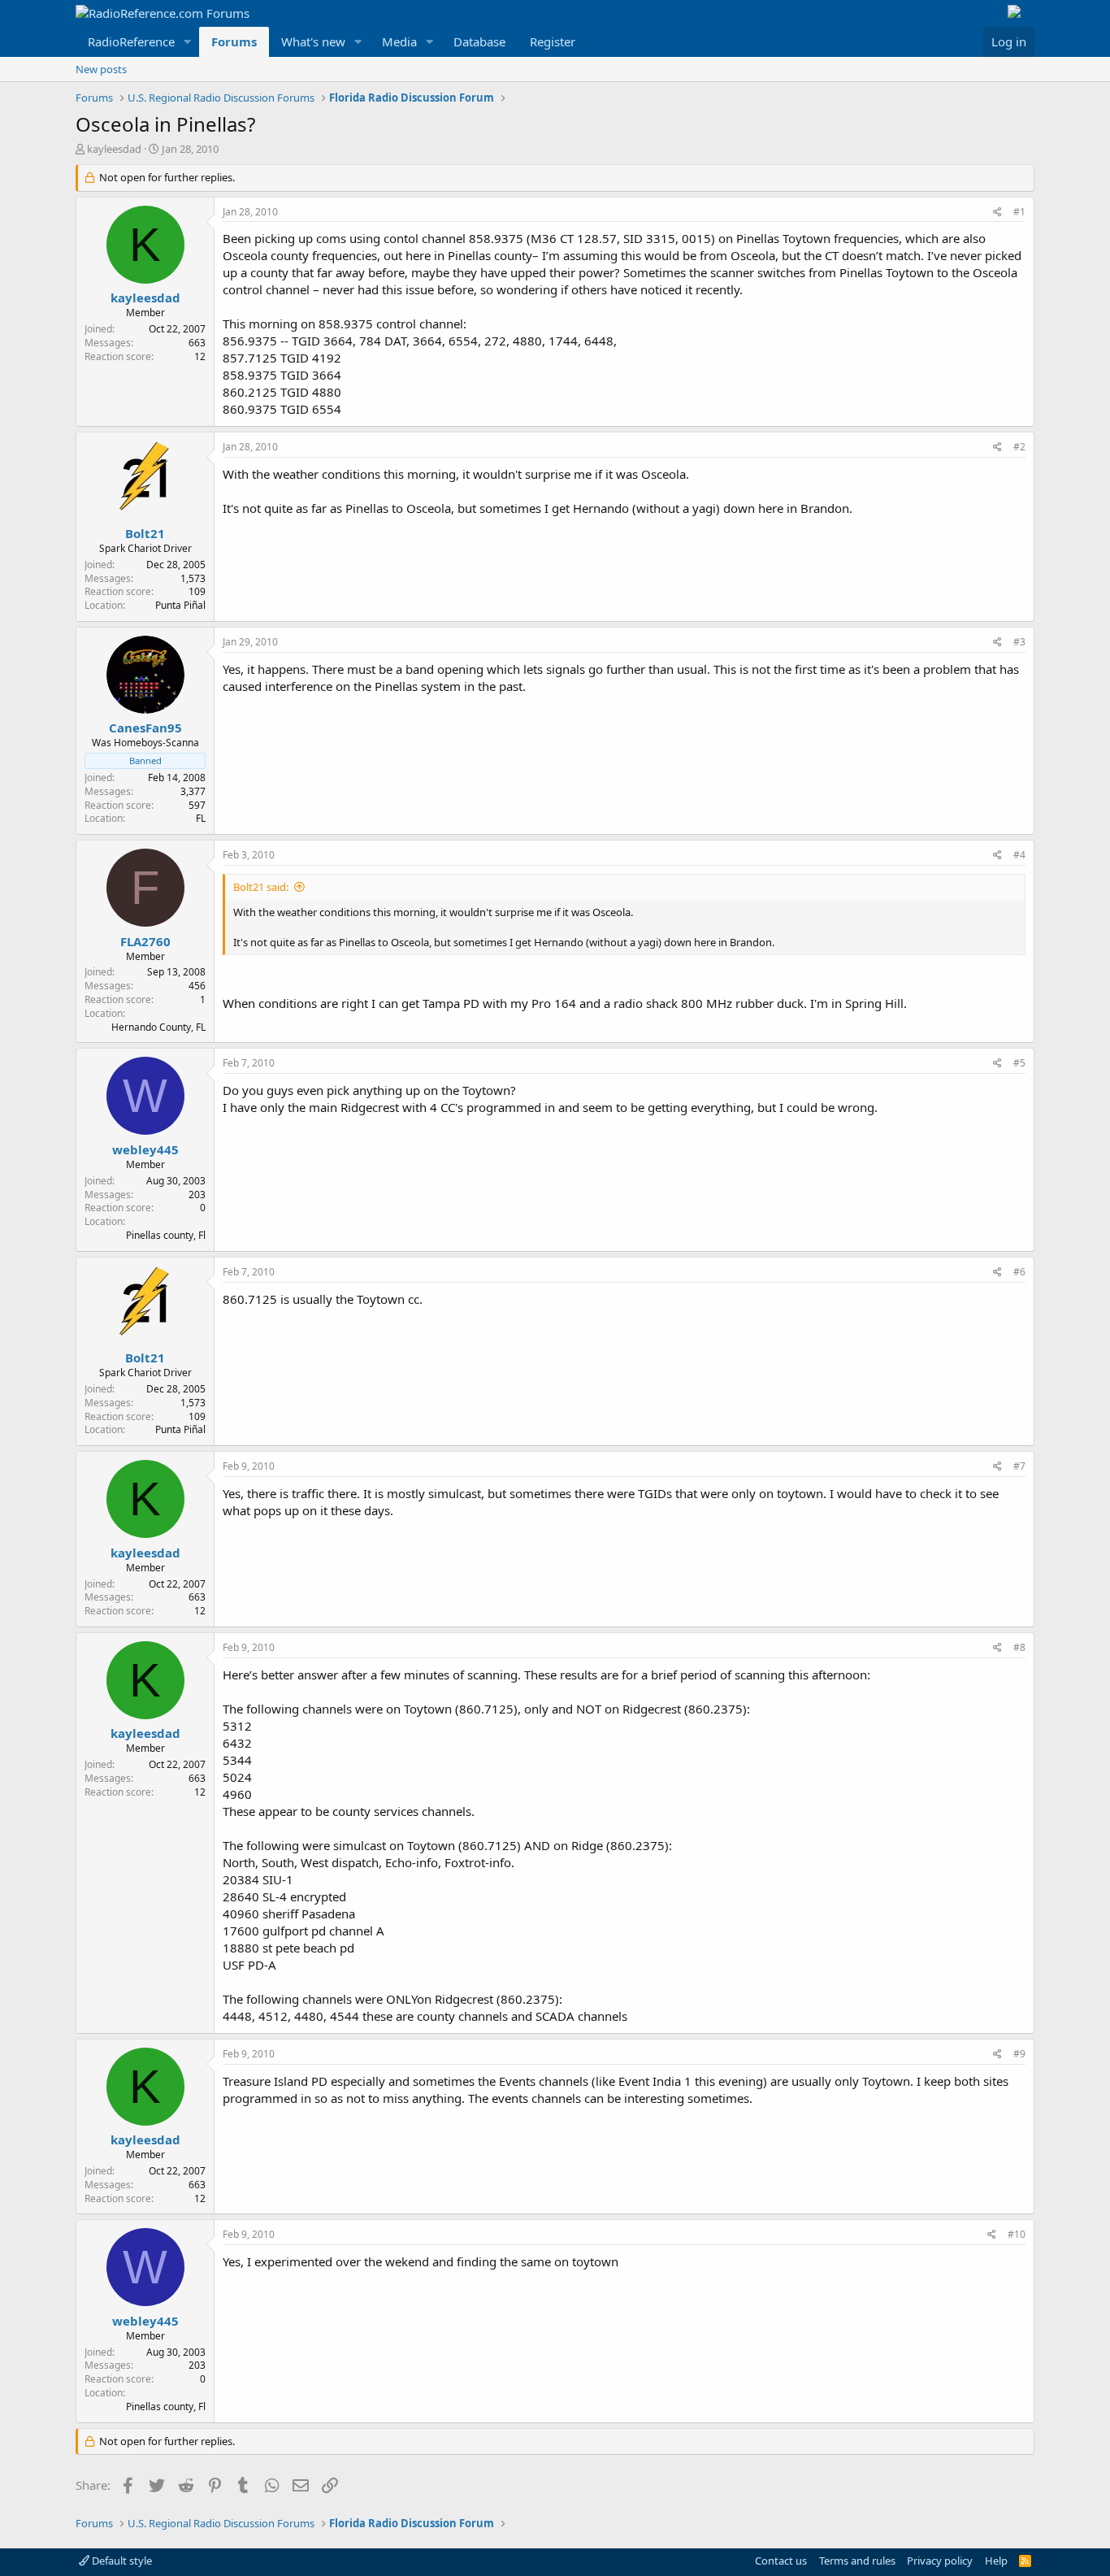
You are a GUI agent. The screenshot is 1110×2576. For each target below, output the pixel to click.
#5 (1019, 1063)
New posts (101, 69)
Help (996, 2561)
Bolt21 (145, 533)
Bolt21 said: (261, 887)
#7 (1019, 1466)
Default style (121, 2561)
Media (399, 41)
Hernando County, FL (158, 1027)
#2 (1019, 447)
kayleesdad (114, 149)
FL (201, 818)
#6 (1019, 1272)
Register (553, 41)
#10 (1017, 2234)
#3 (1019, 642)
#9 (1019, 2054)
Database (479, 41)
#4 (1019, 855)
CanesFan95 (145, 728)
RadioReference (131, 41)
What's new (313, 41)
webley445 (145, 1149)
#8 (1019, 1647)
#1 (1019, 212)
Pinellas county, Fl (166, 1235)
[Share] (997, 213)
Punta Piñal (180, 605)
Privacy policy (940, 2561)
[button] (188, 42)
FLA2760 (145, 941)
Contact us (781, 2561)
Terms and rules (857, 2561)
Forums (234, 41)
